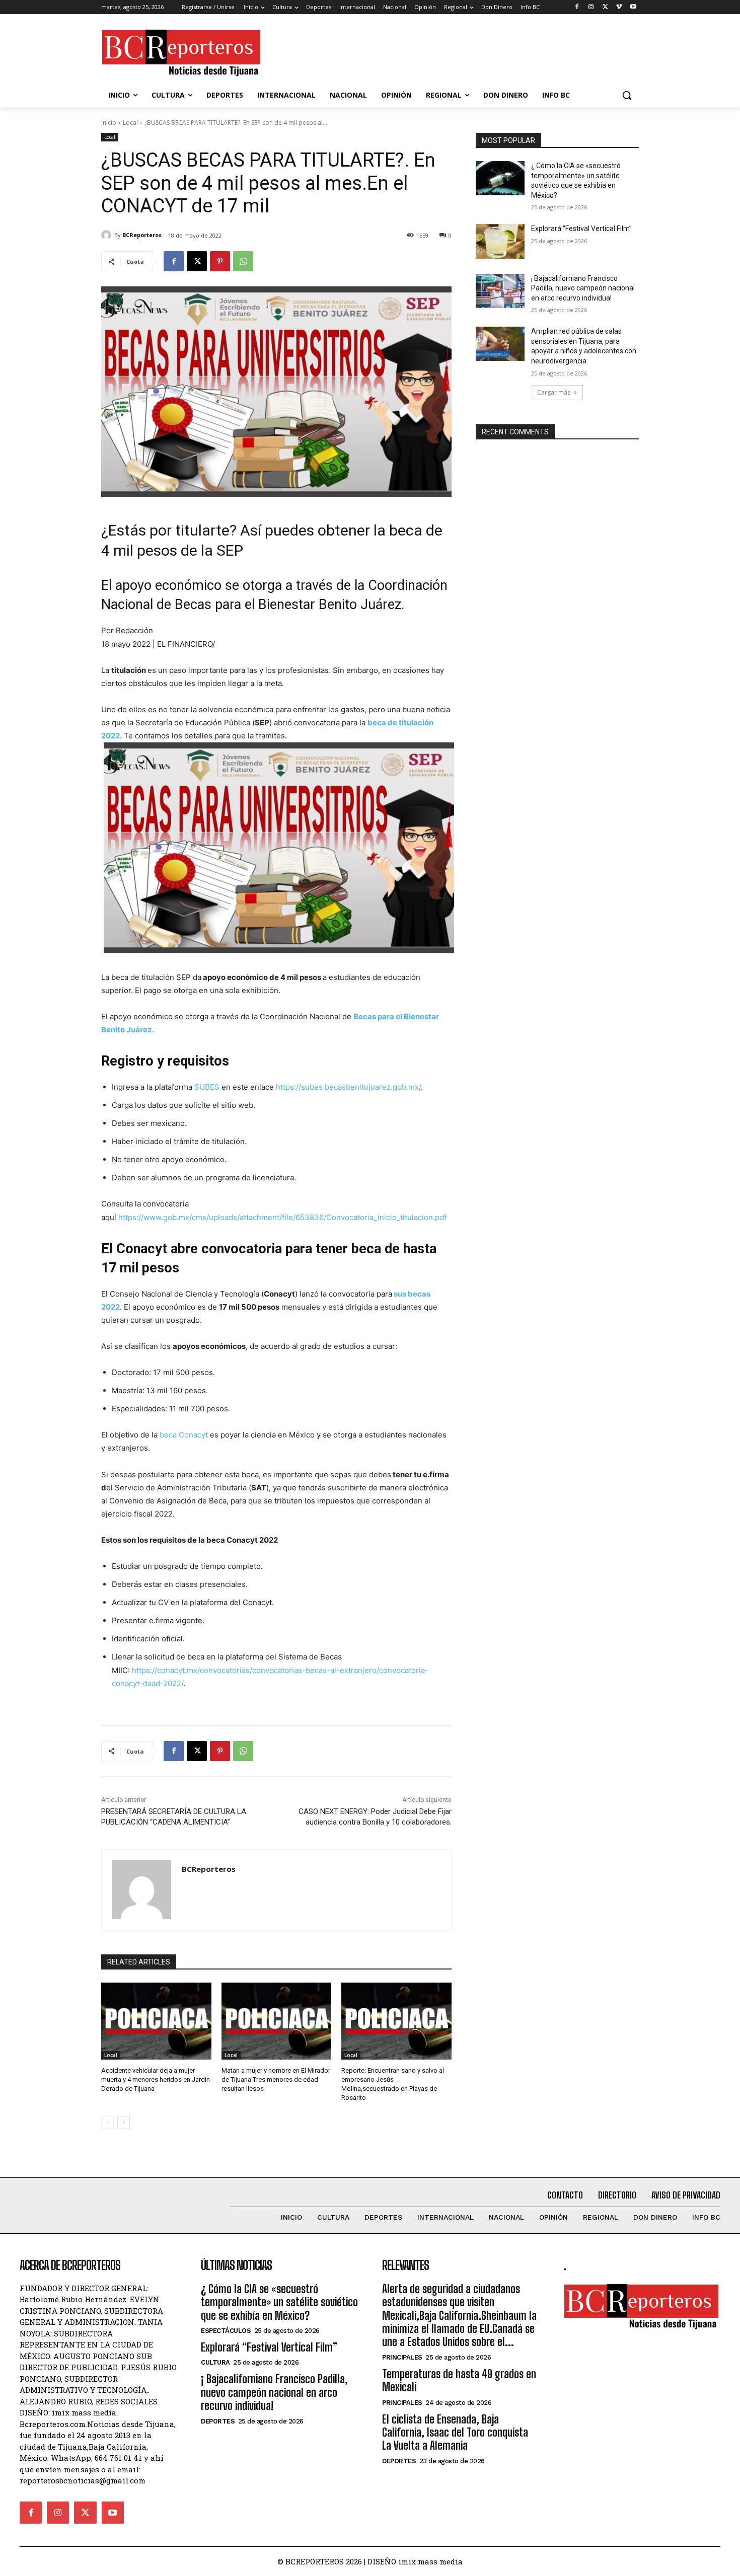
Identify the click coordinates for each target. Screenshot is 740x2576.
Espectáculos (226, 2331)
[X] (605, 7)
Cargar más (554, 392)
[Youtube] (633, 7)
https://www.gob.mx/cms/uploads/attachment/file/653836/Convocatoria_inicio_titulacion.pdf (282, 1217)
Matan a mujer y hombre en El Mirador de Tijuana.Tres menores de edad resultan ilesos (276, 2079)
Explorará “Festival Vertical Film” (581, 229)
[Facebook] (577, 7)
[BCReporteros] (108, 235)
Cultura (215, 2362)
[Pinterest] (220, 261)
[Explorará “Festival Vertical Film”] (500, 241)
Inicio (109, 123)
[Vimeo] (619, 7)
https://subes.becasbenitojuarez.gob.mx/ (348, 1087)
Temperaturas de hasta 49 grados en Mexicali (459, 2380)
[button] (627, 95)
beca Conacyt (184, 1435)
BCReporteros (142, 235)
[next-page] (124, 2123)
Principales (402, 2357)
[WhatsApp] (243, 261)
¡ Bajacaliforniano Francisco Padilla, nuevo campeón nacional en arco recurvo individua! (583, 288)
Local (130, 123)
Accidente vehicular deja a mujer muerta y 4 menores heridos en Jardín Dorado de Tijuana (156, 2079)
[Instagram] (591, 7)
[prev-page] (107, 2123)
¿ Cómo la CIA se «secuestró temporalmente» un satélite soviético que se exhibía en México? (279, 2302)
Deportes (218, 2421)
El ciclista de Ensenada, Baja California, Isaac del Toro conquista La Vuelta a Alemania (455, 2433)
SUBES (208, 1087)
